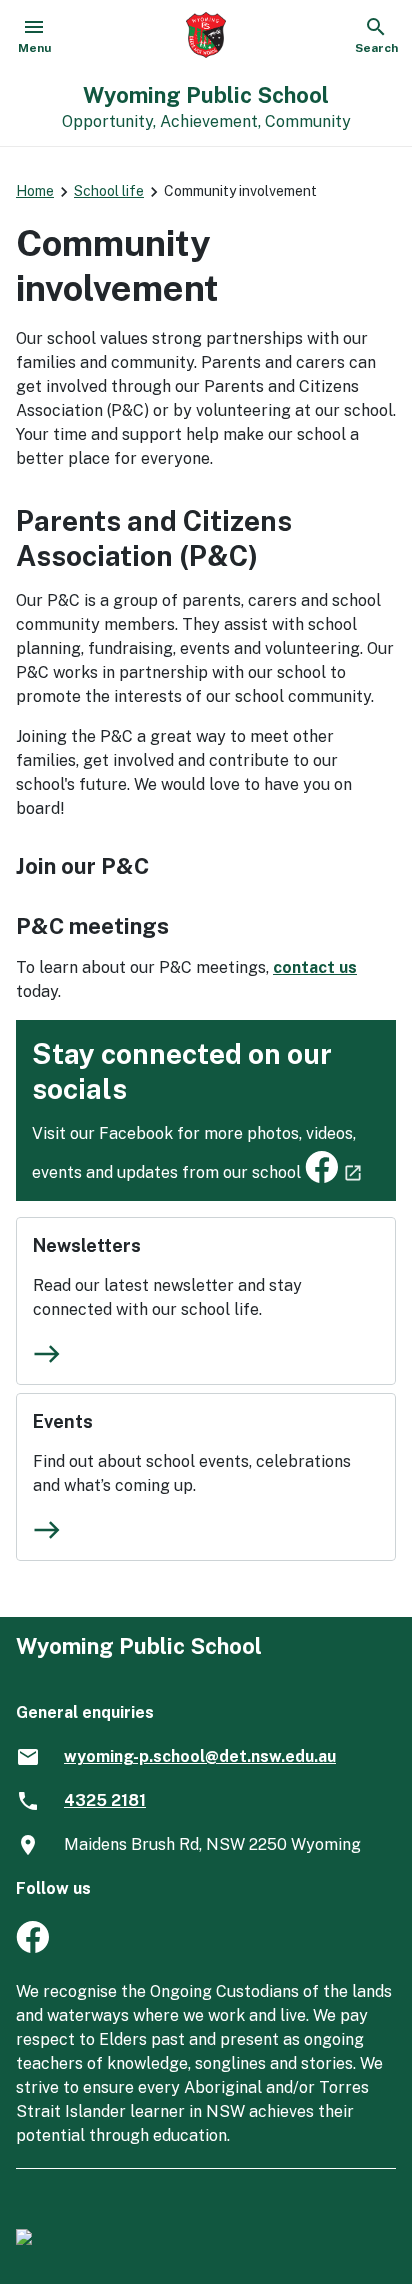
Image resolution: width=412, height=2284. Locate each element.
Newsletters (87, 1245)
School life (109, 191)
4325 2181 (105, 1800)
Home (35, 191)
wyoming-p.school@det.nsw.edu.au (200, 1756)
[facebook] (32, 1947)
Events (63, 1421)
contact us (315, 967)
